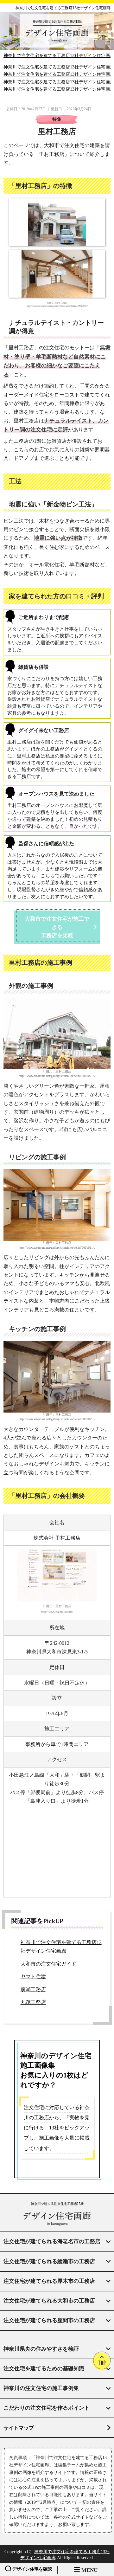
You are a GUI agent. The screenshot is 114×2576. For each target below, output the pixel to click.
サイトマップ (19, 2428)
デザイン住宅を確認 (32, 2569)
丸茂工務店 (33, 2002)
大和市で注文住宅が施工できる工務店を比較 (57, 927)
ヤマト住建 (33, 1977)
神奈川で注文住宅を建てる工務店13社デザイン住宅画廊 (63, 8)
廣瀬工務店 (33, 1990)
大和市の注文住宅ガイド (48, 1964)
